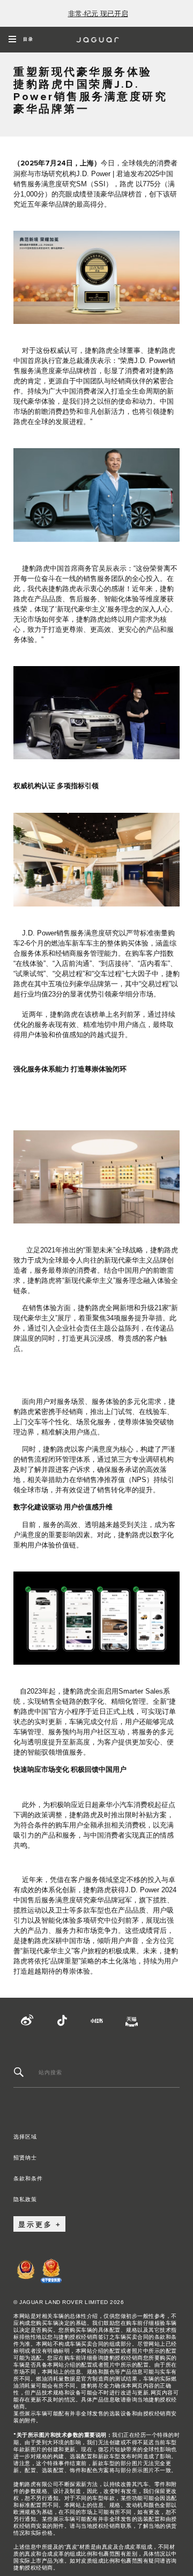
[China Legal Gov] (26, 2276)
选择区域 (25, 2131)
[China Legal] (51, 2276)
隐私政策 (25, 2194)
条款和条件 (28, 2173)
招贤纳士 (25, 2152)
